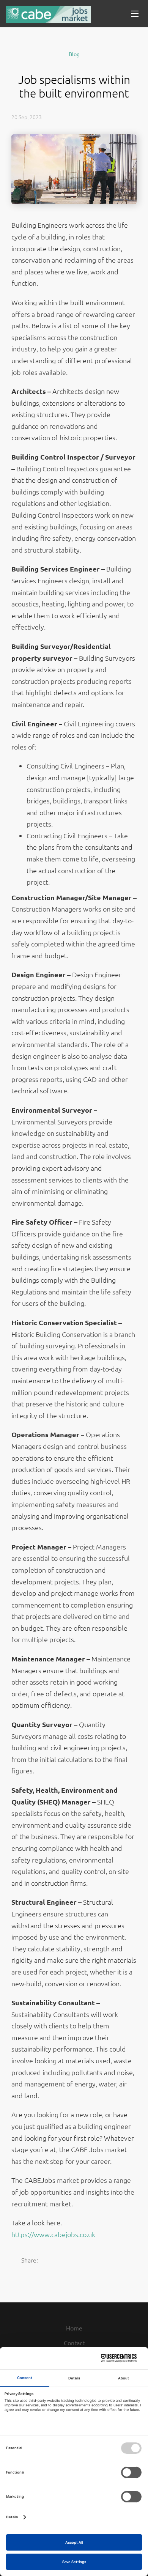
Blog (74, 54)
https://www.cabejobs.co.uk (53, 2234)
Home (74, 2328)
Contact (74, 2343)
